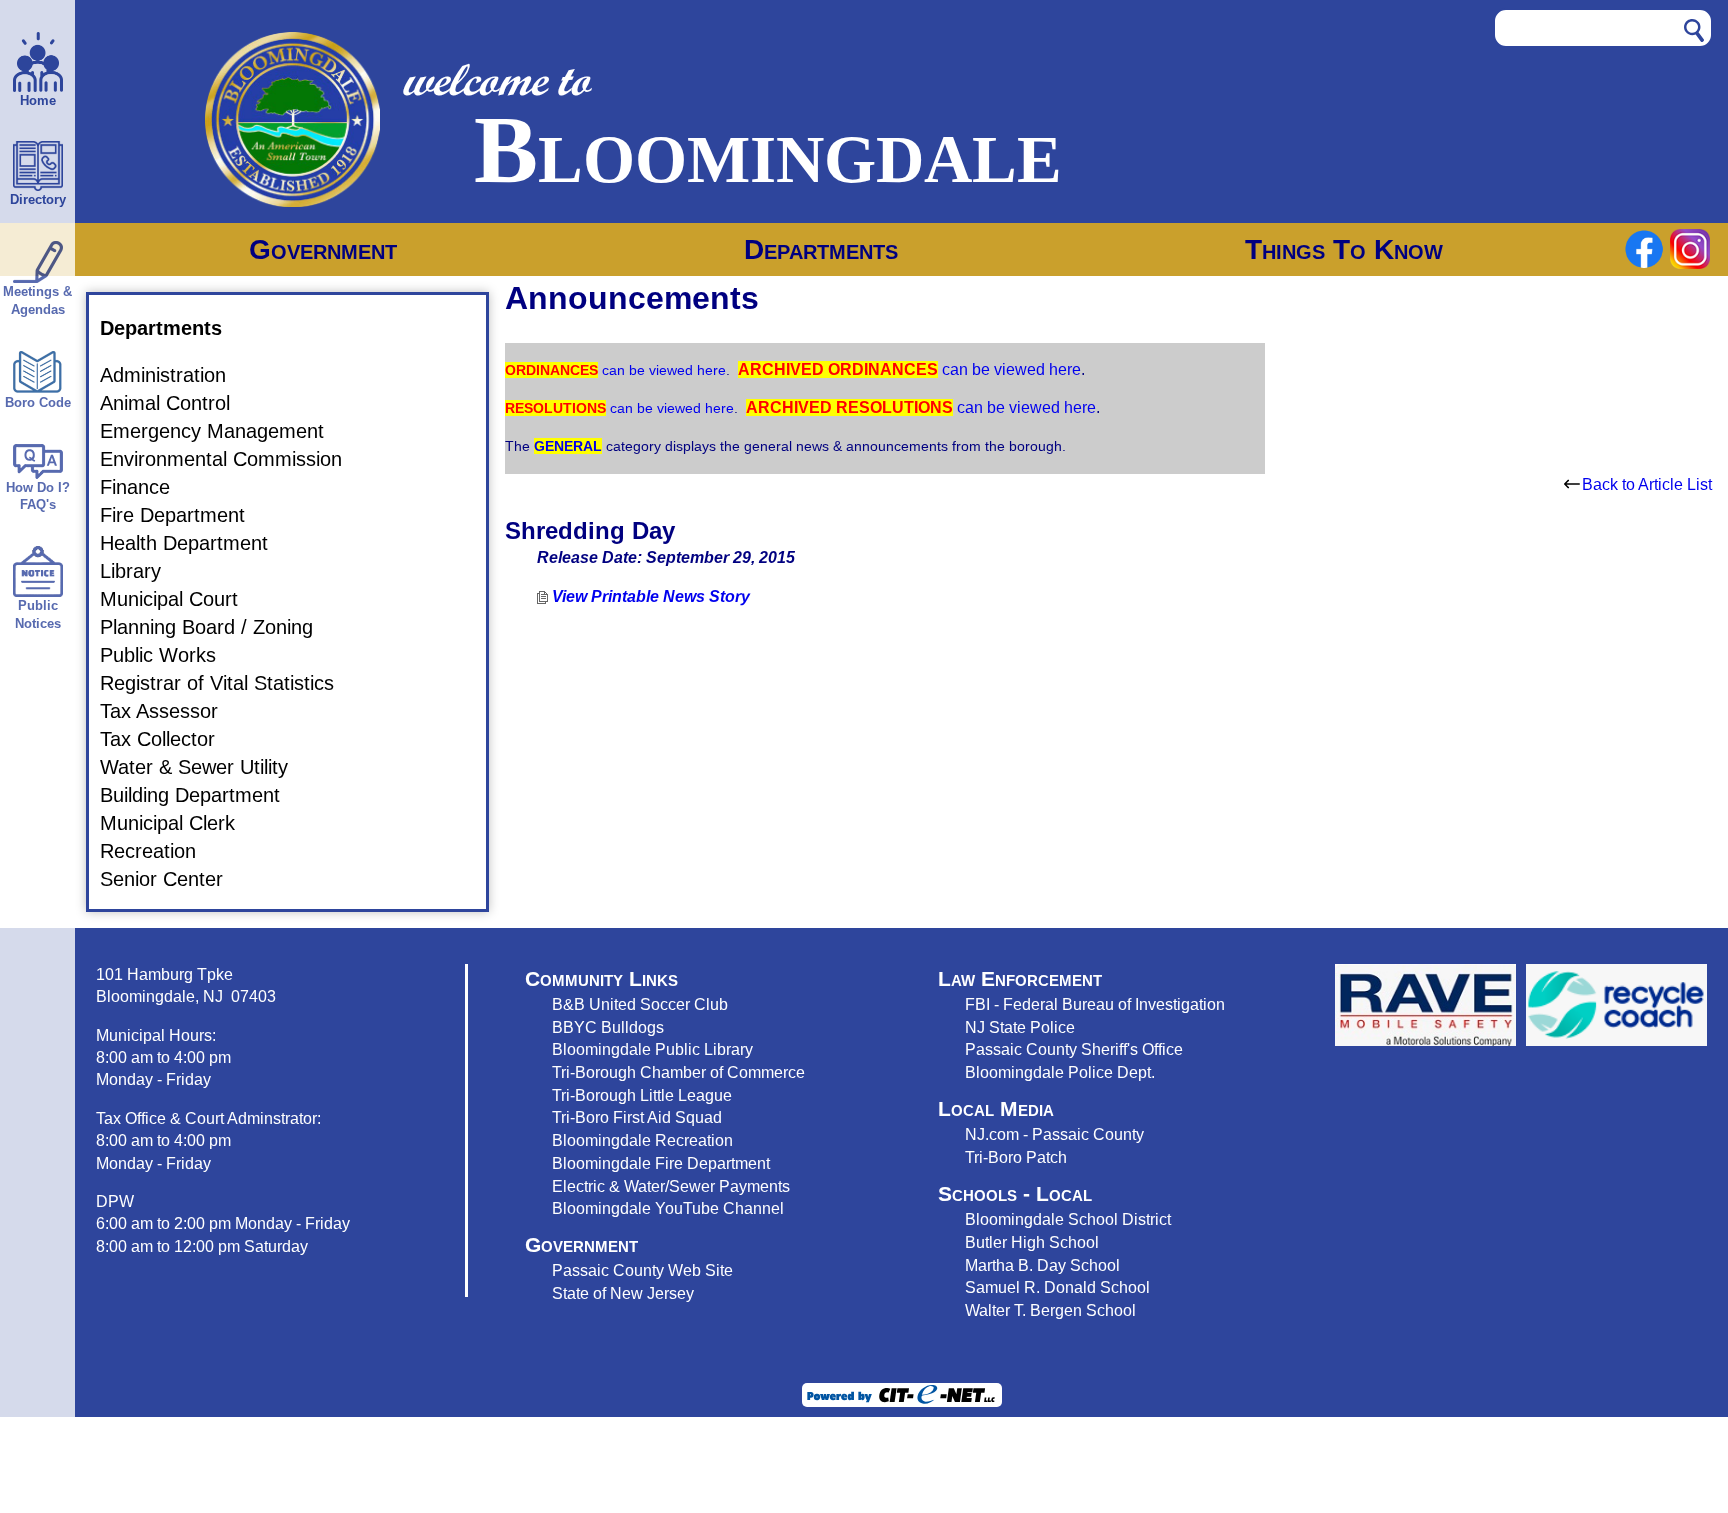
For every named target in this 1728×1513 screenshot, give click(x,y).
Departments (821, 249)
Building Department (202, 795)
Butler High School (1032, 1242)
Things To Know (1344, 249)
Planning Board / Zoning (218, 627)
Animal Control (177, 403)
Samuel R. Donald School (1057, 1287)
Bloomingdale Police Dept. (1060, 1072)
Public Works (170, 655)
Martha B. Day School (1042, 1265)
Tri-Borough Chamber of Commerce (678, 1072)
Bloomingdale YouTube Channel (668, 1208)
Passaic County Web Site (642, 1270)
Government (323, 249)
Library (142, 571)
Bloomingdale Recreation (642, 1140)
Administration (175, 375)
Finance (147, 487)
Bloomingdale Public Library (652, 1049)
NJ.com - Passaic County (1054, 1134)
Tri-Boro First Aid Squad (637, 1117)
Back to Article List (1647, 484)
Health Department (196, 543)
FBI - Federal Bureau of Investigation (1095, 1004)
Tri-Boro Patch (1016, 1157)
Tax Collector (169, 739)
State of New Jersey (623, 1293)
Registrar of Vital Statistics (229, 683)
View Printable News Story (649, 596)
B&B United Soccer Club (640, 1004)
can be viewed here (662, 370)
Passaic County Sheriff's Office (1074, 1049)
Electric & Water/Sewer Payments (671, 1186)
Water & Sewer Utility (206, 767)
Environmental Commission (233, 459)
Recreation (160, 851)
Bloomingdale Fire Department (661, 1163)
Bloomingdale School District (1068, 1219)
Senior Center (173, 879)
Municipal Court (181, 599)
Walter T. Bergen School (1050, 1310)
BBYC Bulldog (604, 1027)
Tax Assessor (171, 711)
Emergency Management (224, 431)
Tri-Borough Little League (642, 1095)
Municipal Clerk (179, 823)
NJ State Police (1020, 1027)
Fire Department (184, 515)
